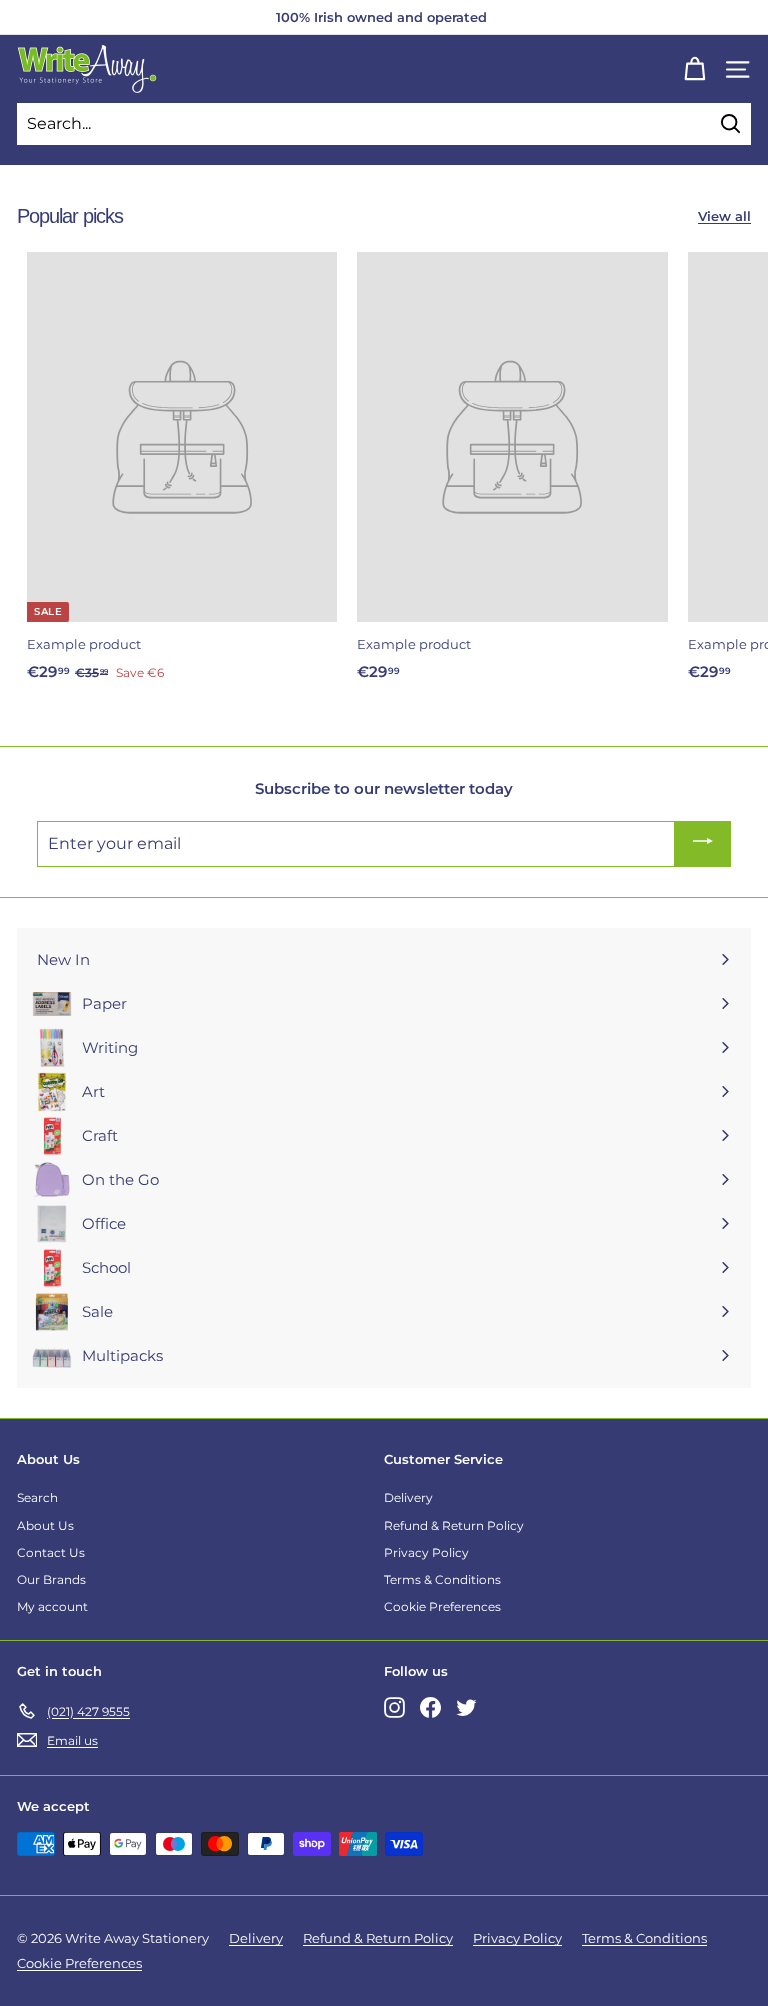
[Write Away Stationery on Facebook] (430, 1707)
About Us (45, 1525)
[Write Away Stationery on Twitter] (466, 1707)
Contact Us (51, 1552)
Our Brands (51, 1579)
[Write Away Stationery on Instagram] (394, 1707)
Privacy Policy (426, 1552)
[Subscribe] (703, 843)
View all (724, 216)
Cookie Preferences (442, 1606)
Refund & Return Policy (454, 1525)
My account (52, 1606)
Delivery (408, 1497)
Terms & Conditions (442, 1579)
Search (37, 1497)
